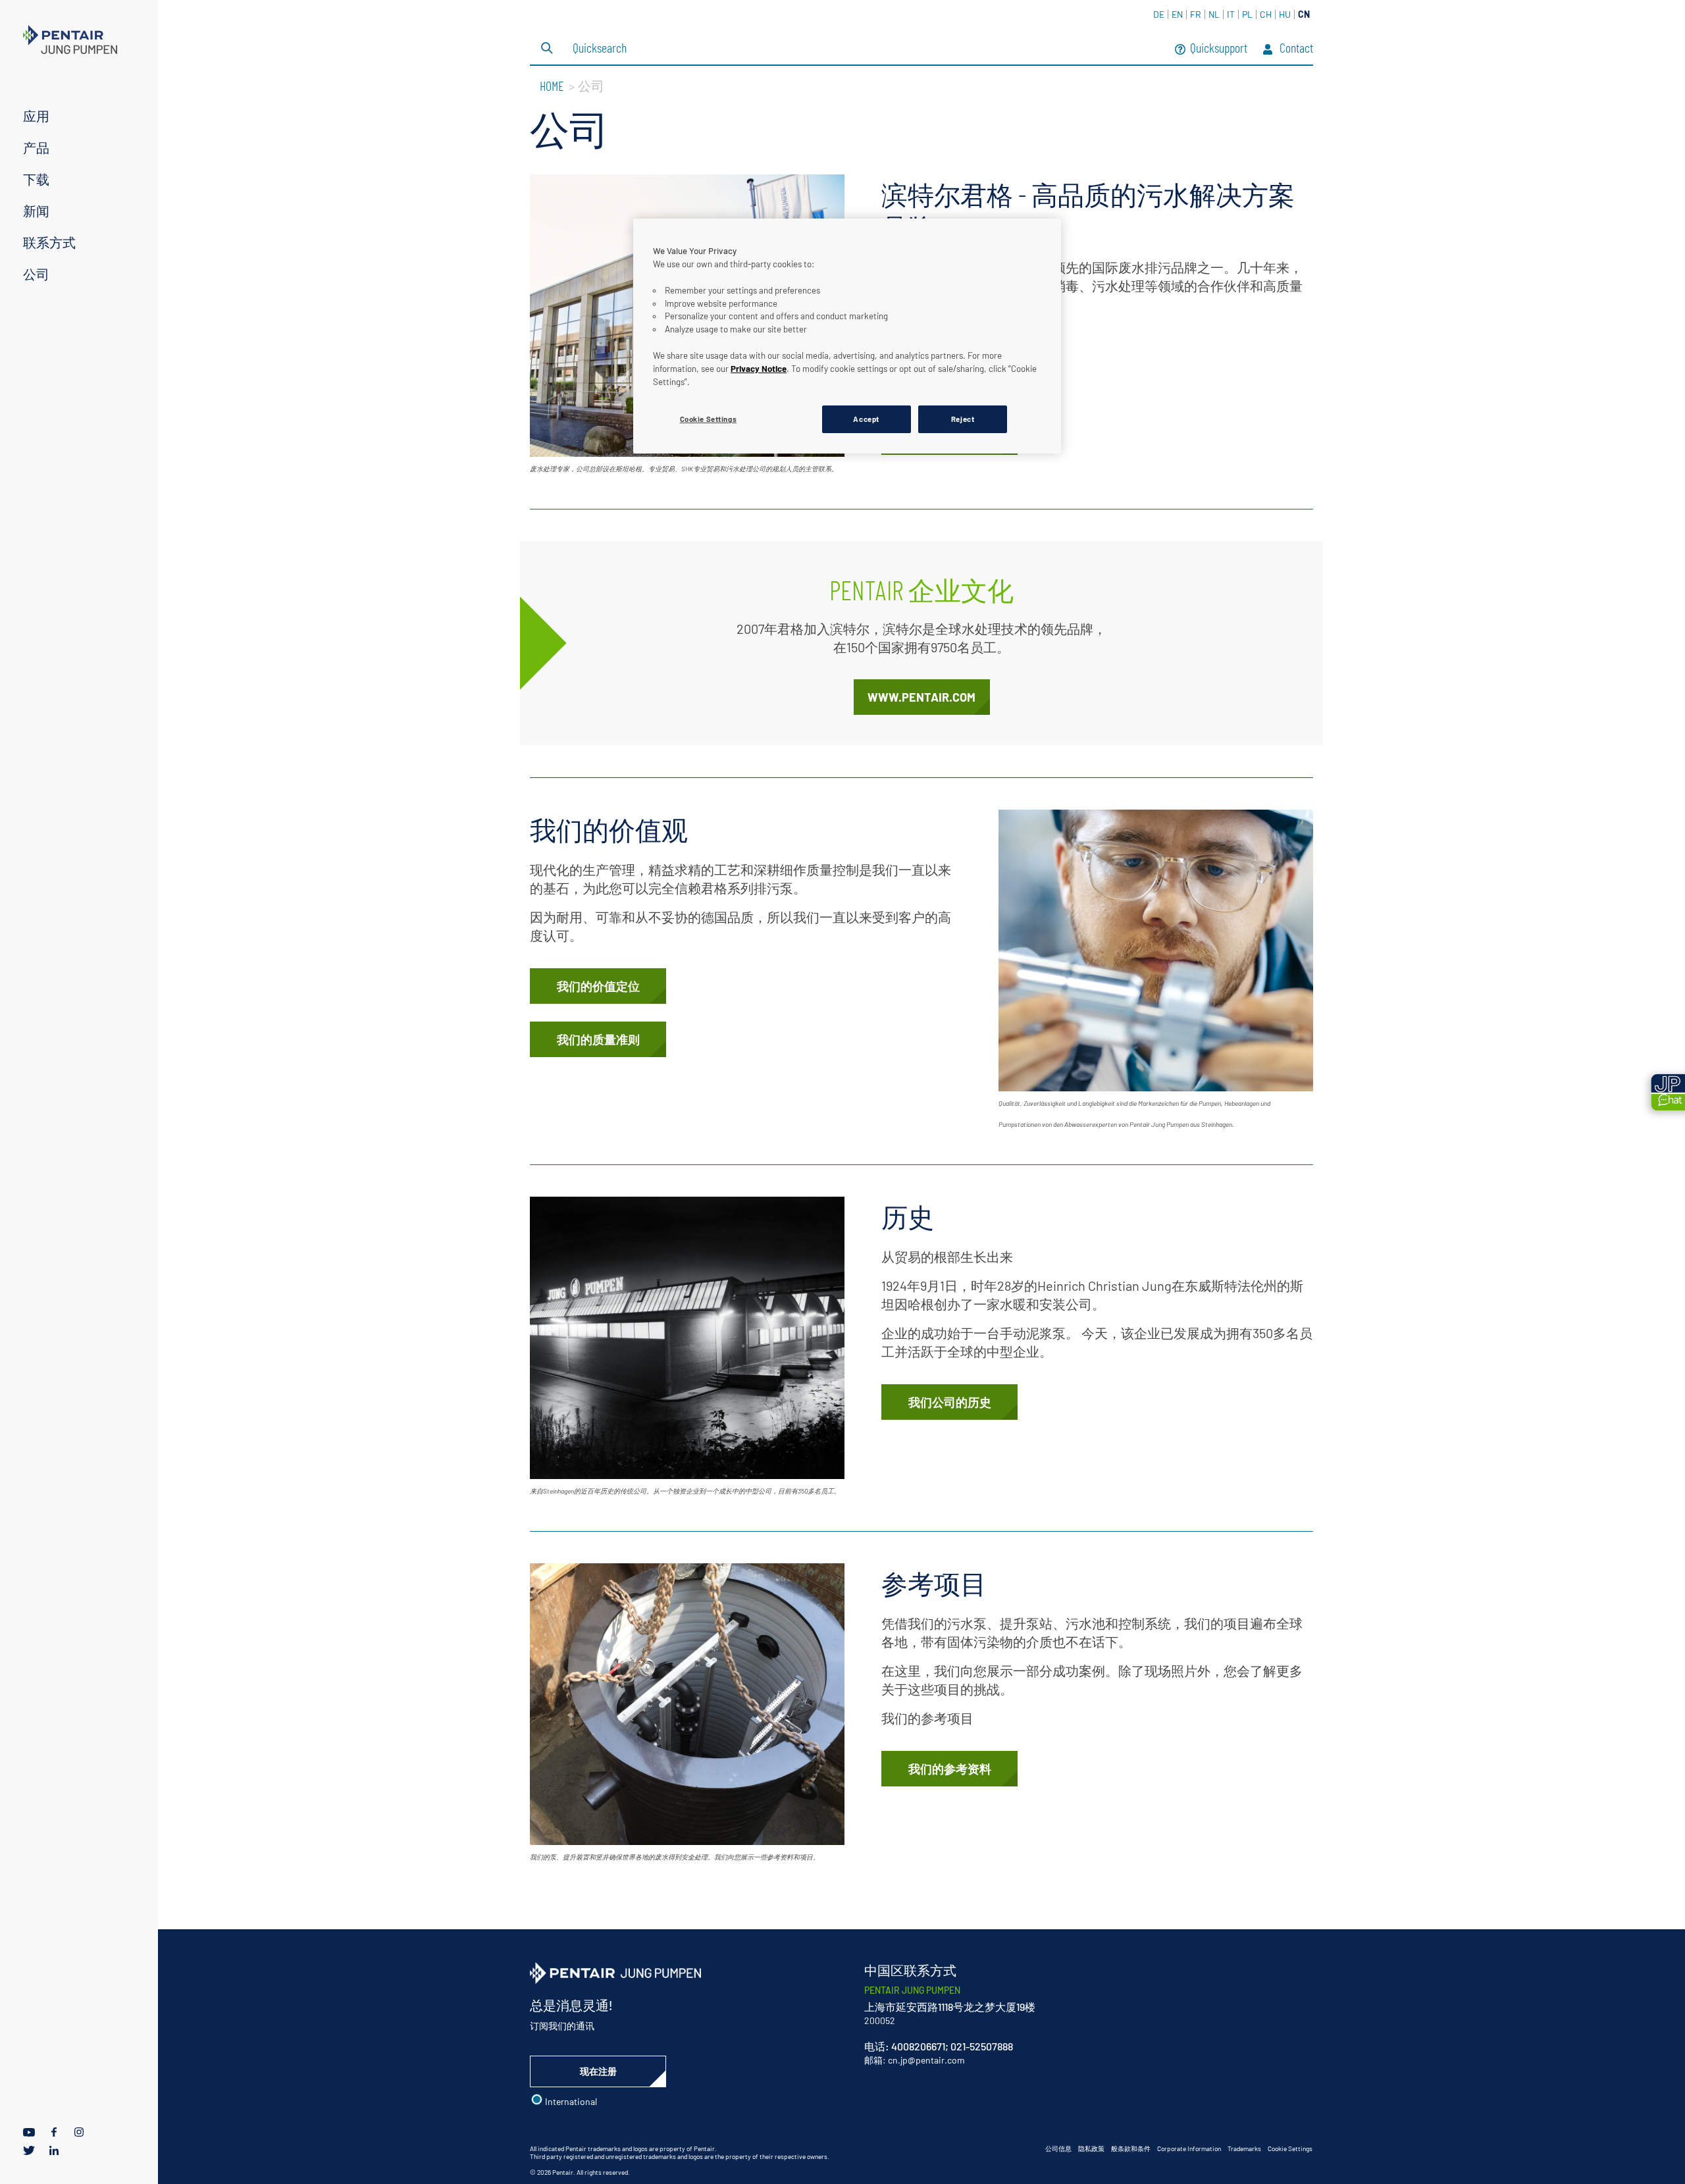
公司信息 (1058, 2148)
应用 (36, 116)
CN (1304, 14)
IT (1231, 14)
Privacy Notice (759, 369)
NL (1214, 14)
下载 (36, 179)
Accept (866, 419)
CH (1266, 14)
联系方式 (49, 242)
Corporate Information (1189, 2148)
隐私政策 (1091, 2148)
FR (1196, 14)
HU (1285, 14)
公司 (36, 274)
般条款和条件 (1131, 2148)
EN (1177, 14)
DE (1159, 14)
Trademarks (1244, 2148)
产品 (36, 147)
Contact (1295, 49)
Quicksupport (1219, 49)
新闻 (36, 211)
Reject (963, 419)
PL (1247, 14)
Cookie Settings (1290, 2148)
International (570, 2101)
